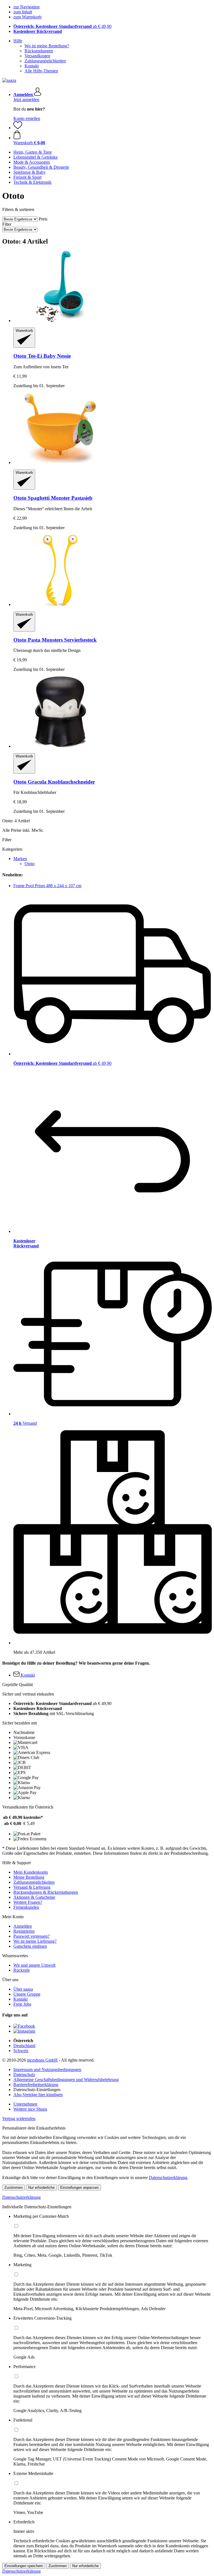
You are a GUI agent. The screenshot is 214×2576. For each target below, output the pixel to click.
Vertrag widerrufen (19, 2119)
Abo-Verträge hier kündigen (38, 2095)
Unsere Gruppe (27, 1994)
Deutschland (24, 2046)
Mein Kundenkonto (31, 1872)
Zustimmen (14, 2188)
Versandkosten (37, 56)
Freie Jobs (22, 2004)
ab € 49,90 (62, 26)
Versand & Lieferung (32, 1887)
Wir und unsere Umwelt (34, 1965)
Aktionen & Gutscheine (34, 1897)
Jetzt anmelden (26, 100)
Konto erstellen (27, 118)
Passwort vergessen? (31, 1936)
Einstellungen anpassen (79, 2188)
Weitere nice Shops (30, 2109)
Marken (20, 859)
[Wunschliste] (18, 128)
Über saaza (23, 1989)
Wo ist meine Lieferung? (35, 1941)
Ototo (30, 864)
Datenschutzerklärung (168, 2178)
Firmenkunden (26, 1907)
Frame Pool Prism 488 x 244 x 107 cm (47, 886)
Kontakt (32, 66)
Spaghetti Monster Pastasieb (53, 498)
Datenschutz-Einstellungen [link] (37, 2090)
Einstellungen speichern (24, 2566)
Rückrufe (22, 1970)
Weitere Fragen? (28, 1902)
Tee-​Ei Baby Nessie (42, 356)
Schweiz (21, 2051)
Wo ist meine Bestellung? (47, 46)
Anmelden (23, 1926)
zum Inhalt (23, 12)
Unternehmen (25, 2104)
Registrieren (24, 1931)
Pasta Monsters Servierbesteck (55, 640)
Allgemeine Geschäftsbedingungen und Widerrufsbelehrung (66, 2080)
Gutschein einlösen (30, 1946)
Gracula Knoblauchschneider (54, 782)
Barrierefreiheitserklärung (36, 2085)
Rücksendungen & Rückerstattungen (46, 1892)
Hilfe (18, 41)
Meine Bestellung (29, 1877)
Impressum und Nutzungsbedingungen (47, 2070)
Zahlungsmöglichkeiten (45, 61)
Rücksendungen (39, 51)
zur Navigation (26, 7)
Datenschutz (24, 2075)
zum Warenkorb (27, 17)
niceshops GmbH (42, 2060)
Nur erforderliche (41, 2188)
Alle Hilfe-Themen (41, 71)
